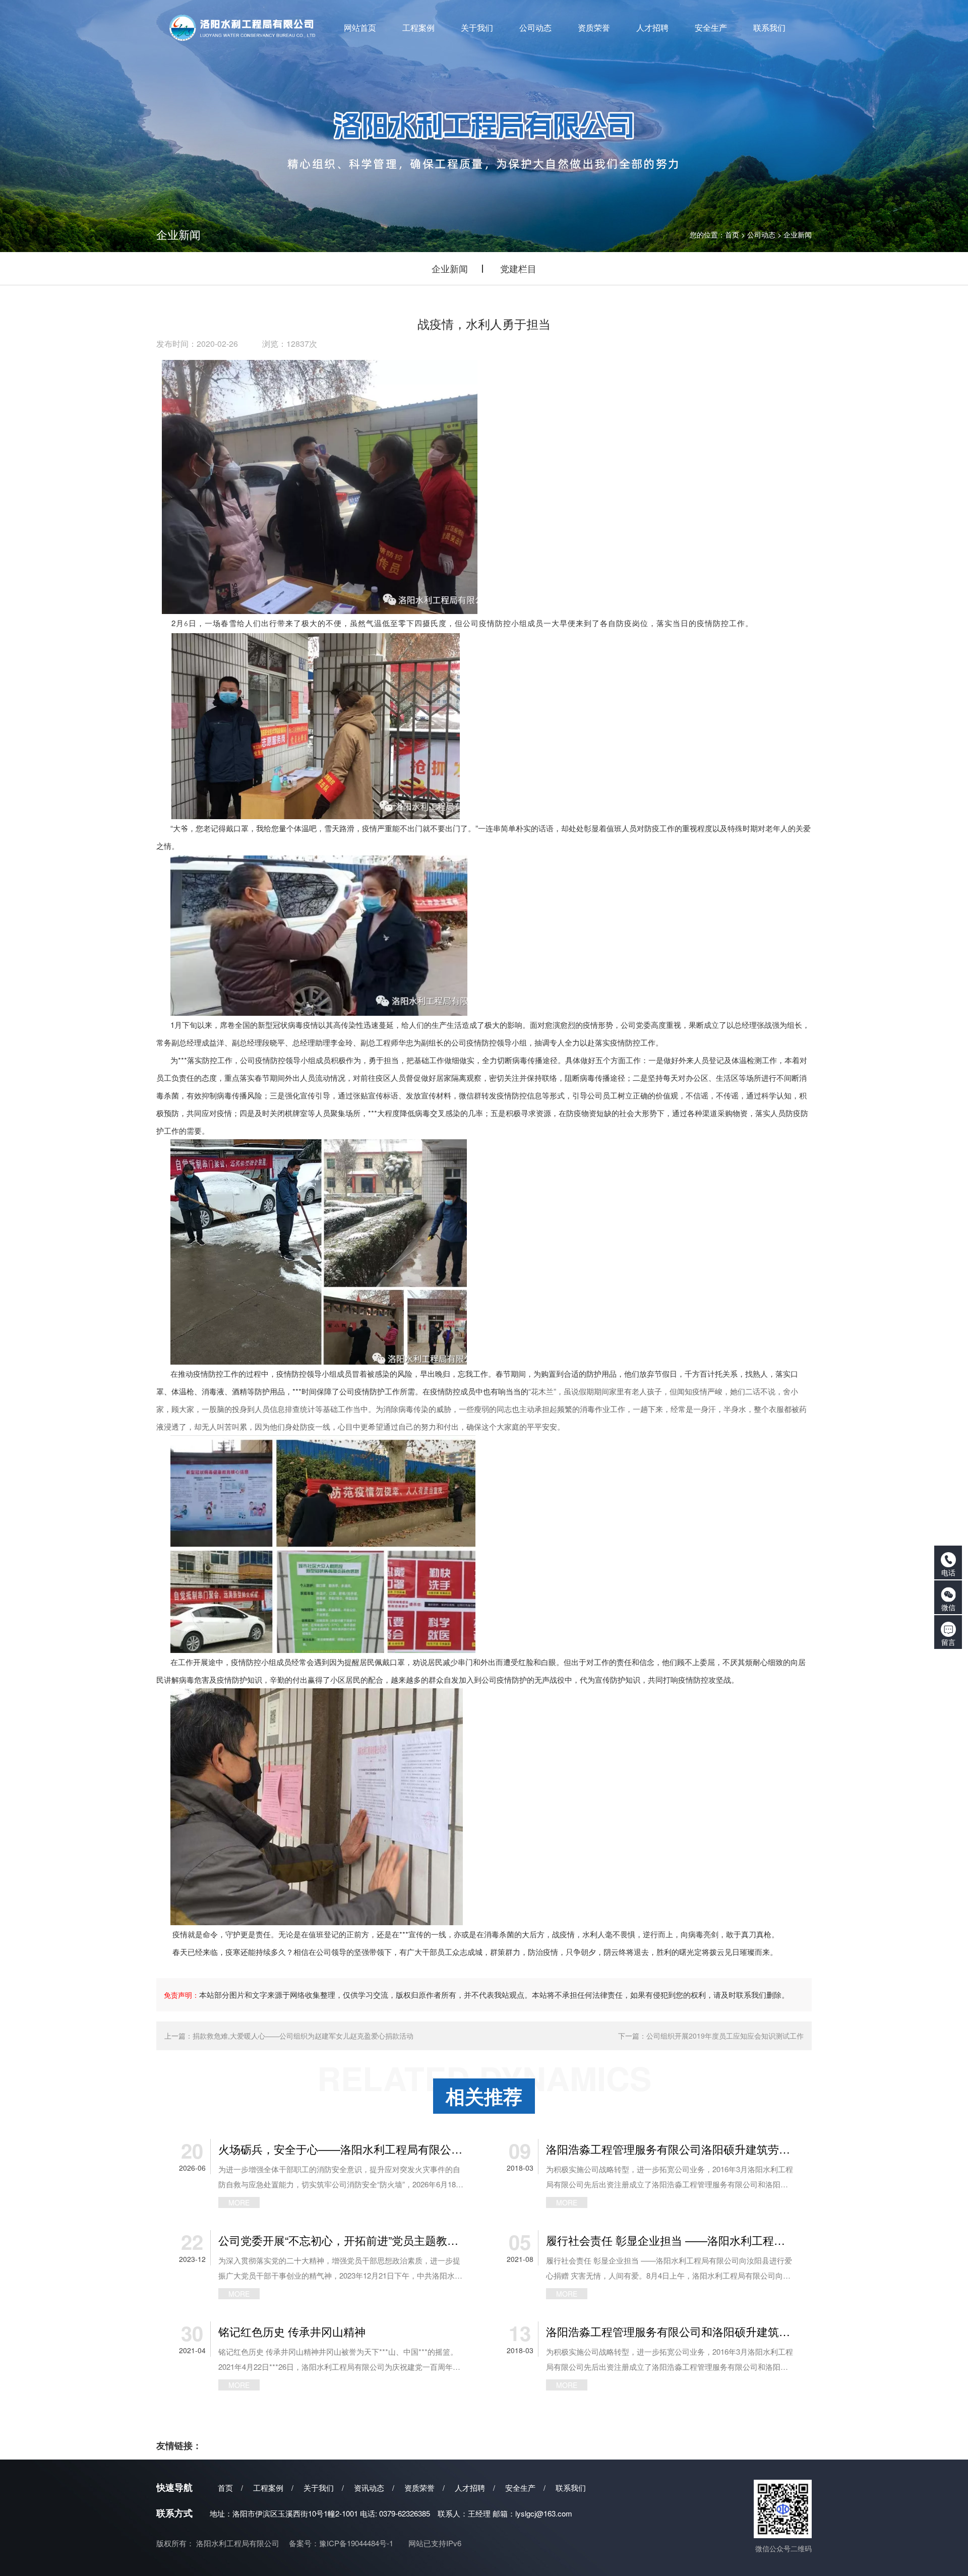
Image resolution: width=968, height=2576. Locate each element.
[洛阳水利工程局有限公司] (243, 28)
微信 (948, 1607)
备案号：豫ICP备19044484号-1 (341, 2543)
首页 (732, 234)
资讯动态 (369, 2488)
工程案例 (268, 2488)
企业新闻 (798, 234)
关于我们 (319, 2488)
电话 (948, 1572)
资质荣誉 (419, 2488)
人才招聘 (470, 2488)
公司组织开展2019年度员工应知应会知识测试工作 (725, 2036)
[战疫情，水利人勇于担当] (317, 485)
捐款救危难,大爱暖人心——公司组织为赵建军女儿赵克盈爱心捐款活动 (303, 2036)
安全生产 (520, 2488)
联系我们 (571, 2488)
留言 (948, 1642)
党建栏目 (518, 268)
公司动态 (761, 234)
